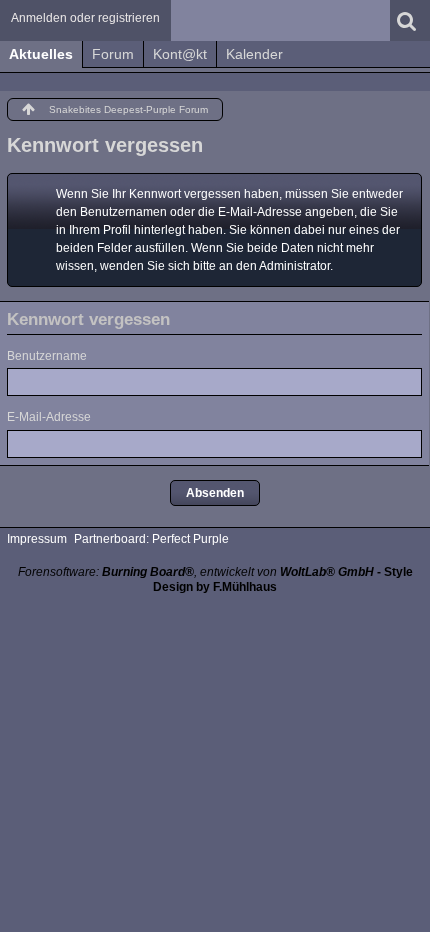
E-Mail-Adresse (49, 417)
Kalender (254, 54)
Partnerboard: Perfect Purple (151, 539)
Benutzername (47, 356)
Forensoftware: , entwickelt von (196, 572)
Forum (113, 54)
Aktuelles (41, 54)
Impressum (37, 539)
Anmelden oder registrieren (85, 18)
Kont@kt (180, 54)
